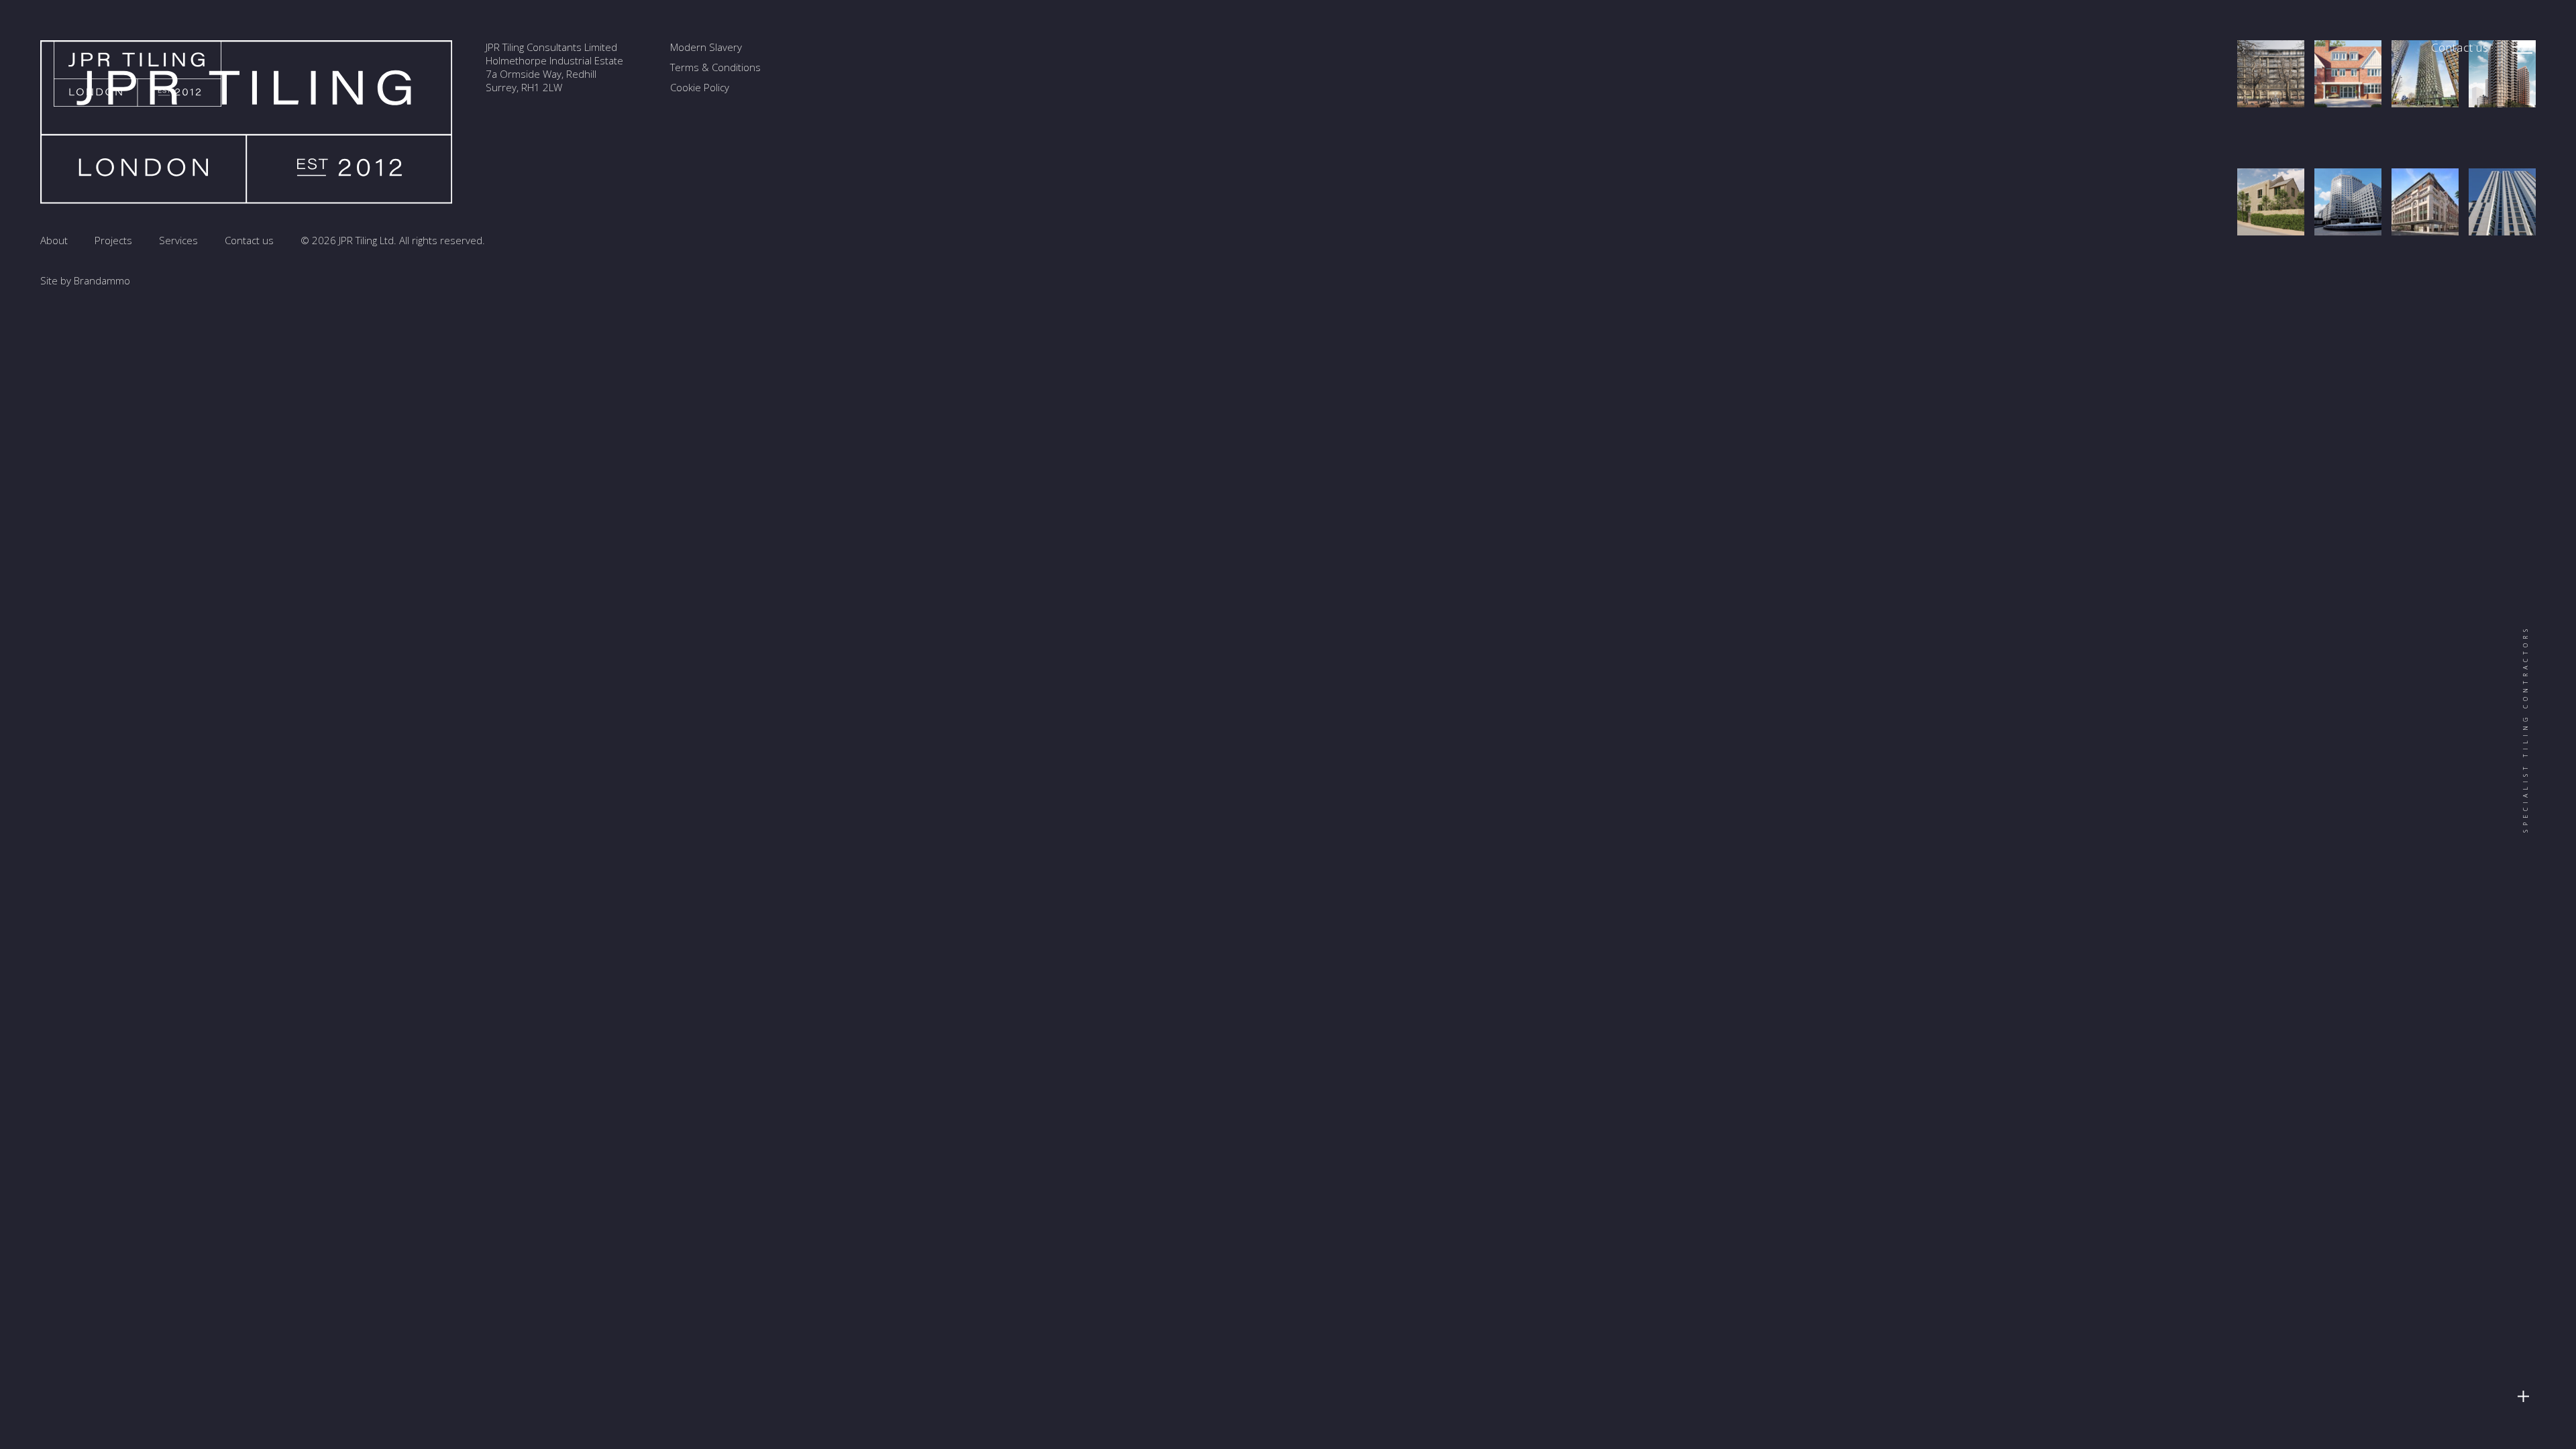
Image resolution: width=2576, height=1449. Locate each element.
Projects (113, 240)
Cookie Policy (700, 87)
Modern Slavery (706, 47)
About (54, 240)
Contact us (2460, 47)
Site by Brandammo (85, 280)
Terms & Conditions (715, 67)
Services (178, 240)
